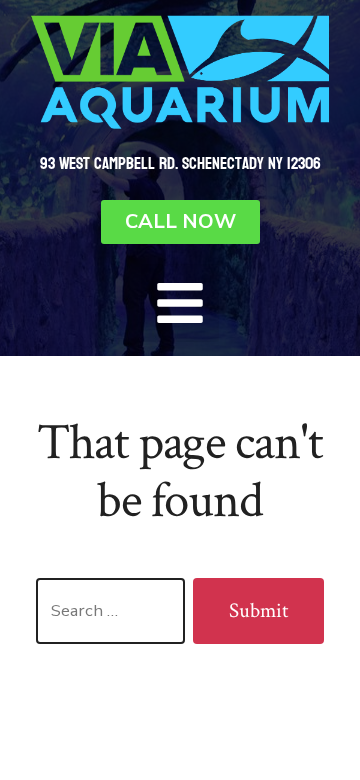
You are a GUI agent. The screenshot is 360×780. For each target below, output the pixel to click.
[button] (180, 303)
